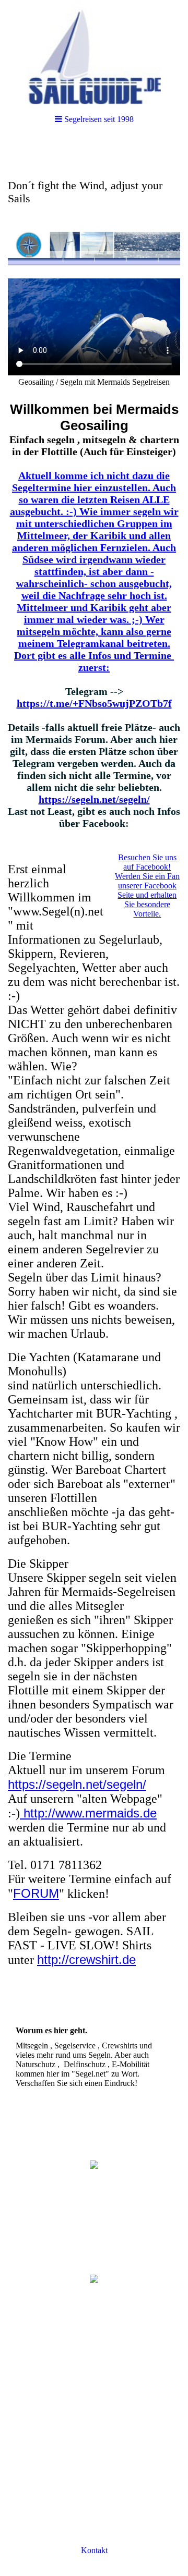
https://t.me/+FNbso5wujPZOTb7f (94, 703)
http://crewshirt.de (86, 1960)
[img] (94, 52)
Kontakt (94, 2550)
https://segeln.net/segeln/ (94, 799)
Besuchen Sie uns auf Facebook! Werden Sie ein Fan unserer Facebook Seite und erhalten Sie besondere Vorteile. (147, 886)
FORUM (36, 1893)
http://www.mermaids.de (88, 1813)
